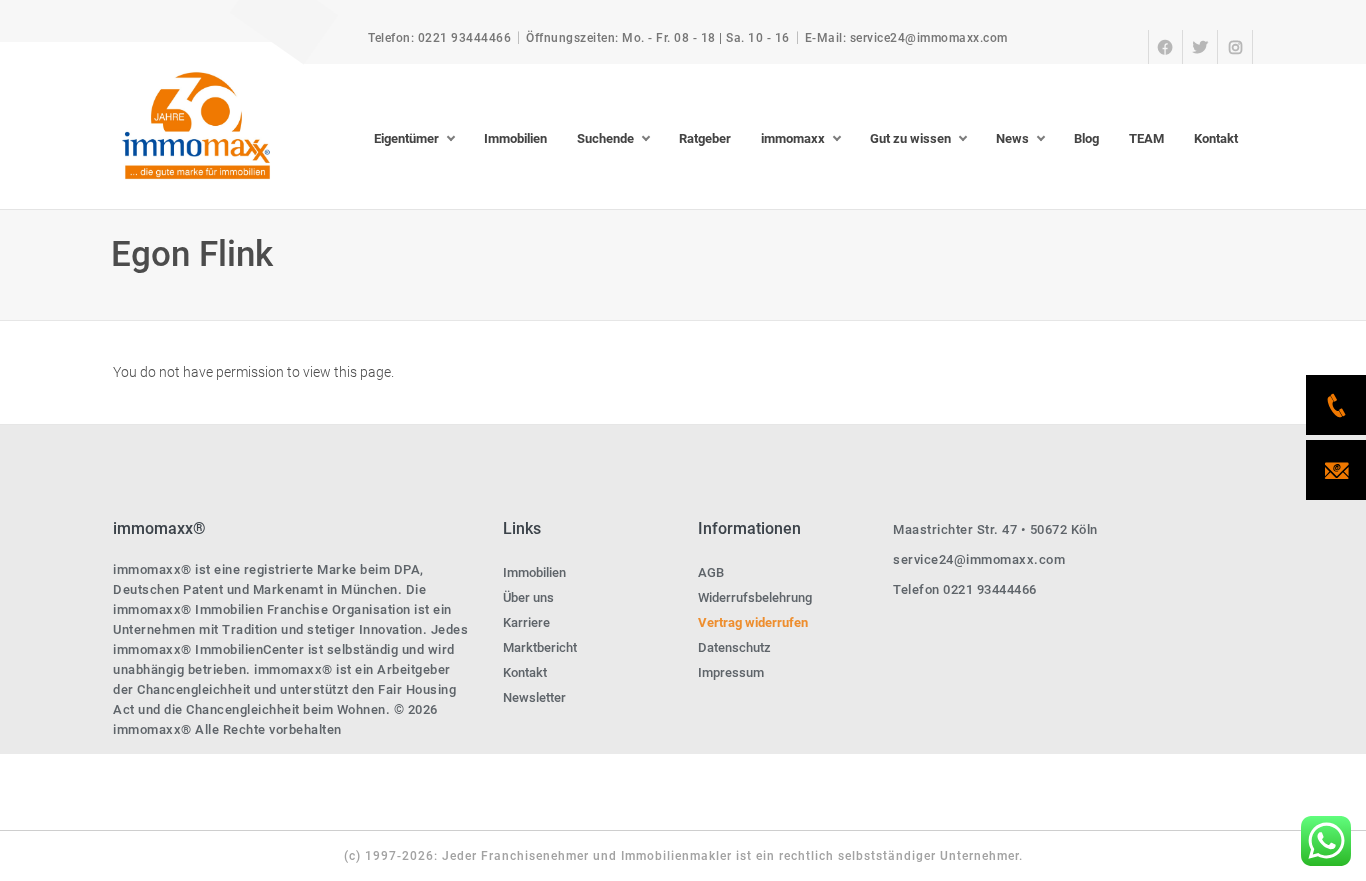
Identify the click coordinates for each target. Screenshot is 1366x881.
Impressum (731, 672)
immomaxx (793, 138)
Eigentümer (406, 138)
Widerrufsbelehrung (755, 597)
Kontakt (1216, 138)
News (1012, 138)
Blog (1086, 138)
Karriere (526, 622)
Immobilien (515, 138)
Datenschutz (734, 647)
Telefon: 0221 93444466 (439, 38)
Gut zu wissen (910, 138)
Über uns (528, 597)
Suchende (605, 138)
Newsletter (534, 697)
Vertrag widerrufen (753, 622)
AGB (711, 572)
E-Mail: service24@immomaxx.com (906, 38)
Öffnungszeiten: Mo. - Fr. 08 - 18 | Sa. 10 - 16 (658, 38)
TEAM (1146, 138)
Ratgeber (705, 138)
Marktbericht (540, 647)
